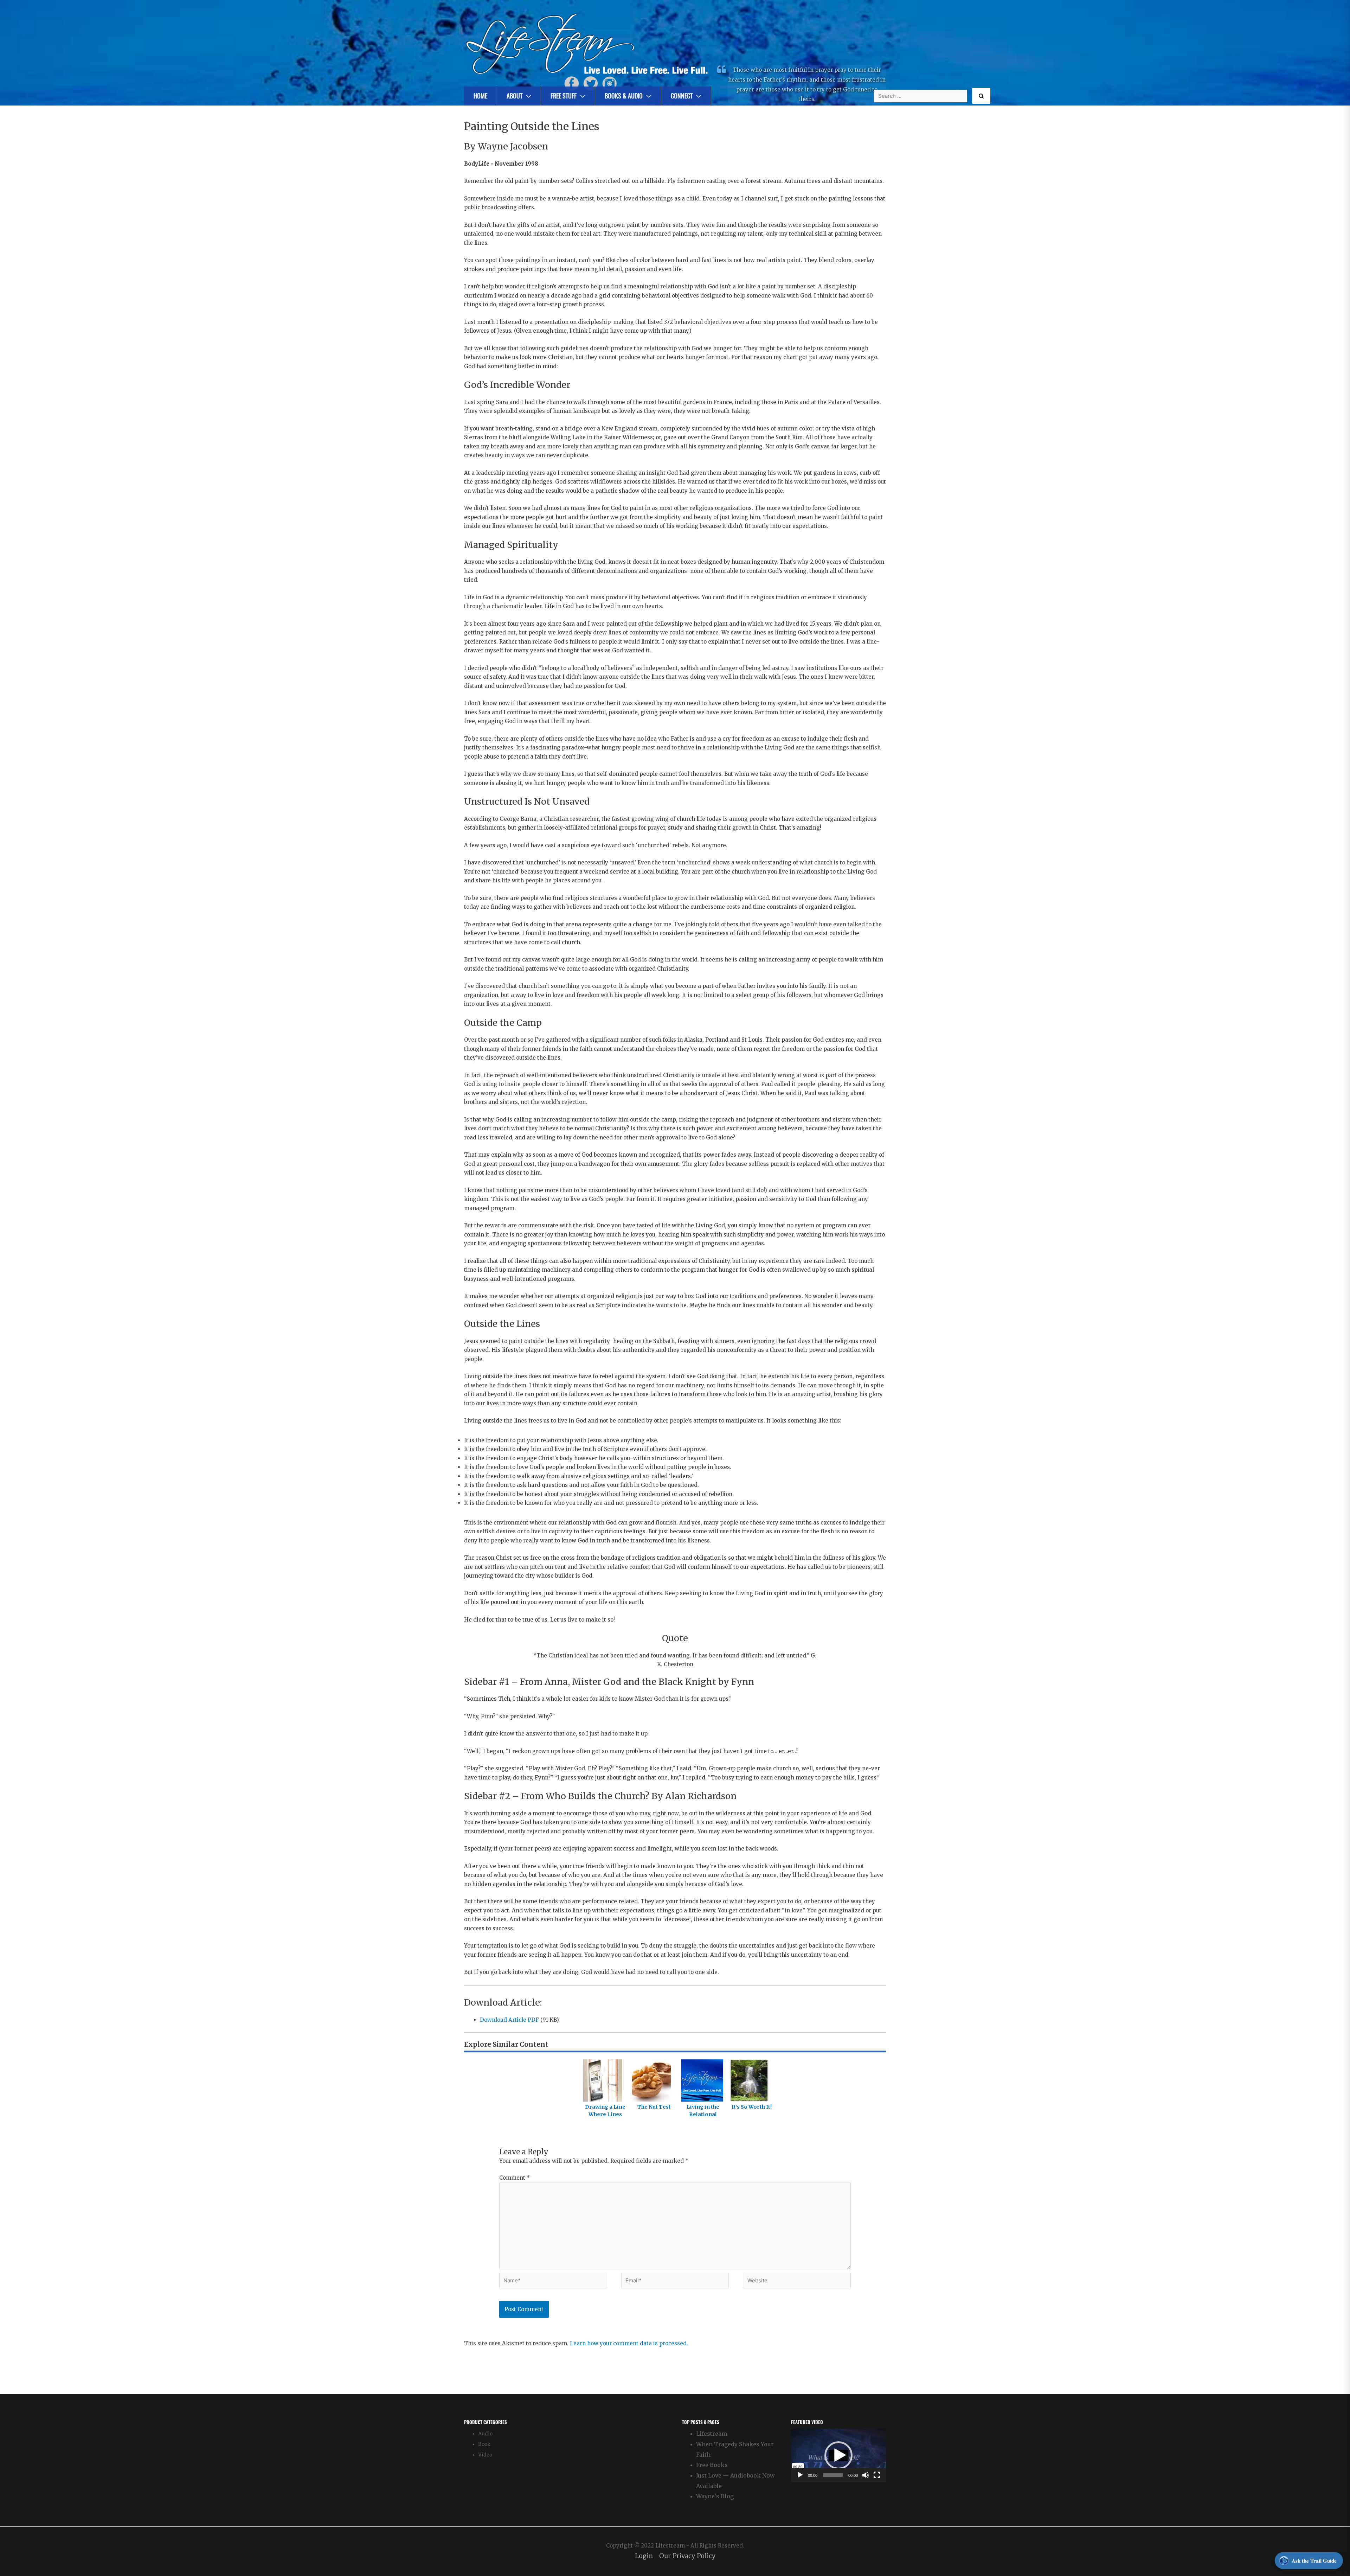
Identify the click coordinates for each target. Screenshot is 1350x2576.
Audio (485, 2434)
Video (485, 2455)
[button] (838, 2455)
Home (480, 96)
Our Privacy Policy (687, 2556)
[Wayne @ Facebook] (572, 83)
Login (644, 2556)
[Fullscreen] (877, 2475)
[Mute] (866, 2475)
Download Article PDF (509, 2020)
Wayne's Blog (715, 2496)
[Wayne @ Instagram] (610, 83)
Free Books (712, 2465)
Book (484, 2444)
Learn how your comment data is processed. (629, 2343)
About (515, 96)
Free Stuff (564, 96)
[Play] (800, 2475)
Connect (682, 96)
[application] (838, 2455)
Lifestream (712, 2434)
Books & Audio (624, 96)
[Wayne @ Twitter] (591, 83)
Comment (515, 2178)
